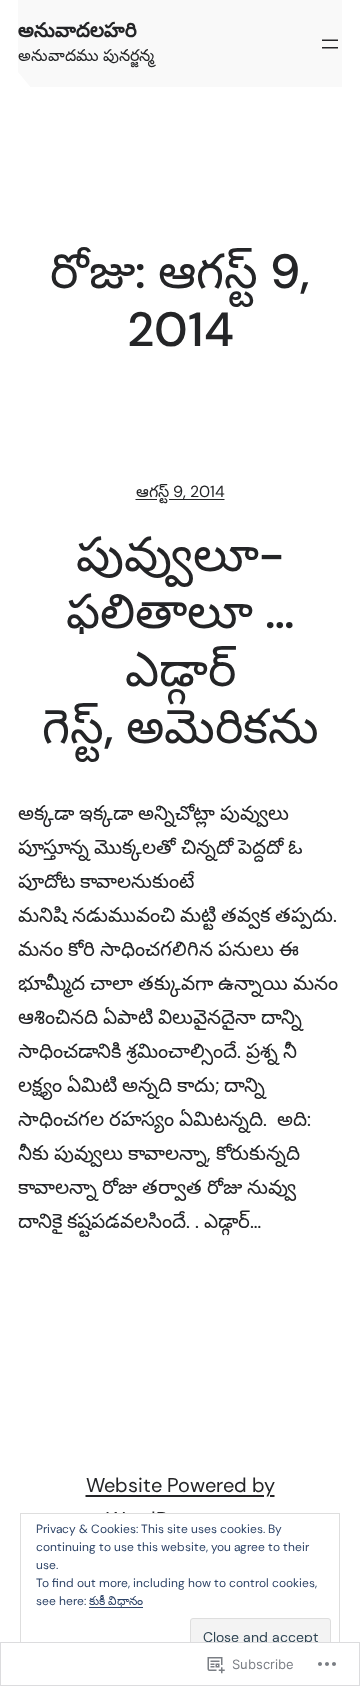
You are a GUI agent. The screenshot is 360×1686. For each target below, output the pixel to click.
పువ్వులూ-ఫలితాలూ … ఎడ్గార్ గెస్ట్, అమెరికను (180, 641)
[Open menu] (330, 44)
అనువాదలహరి (77, 30)
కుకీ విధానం (116, 1601)
